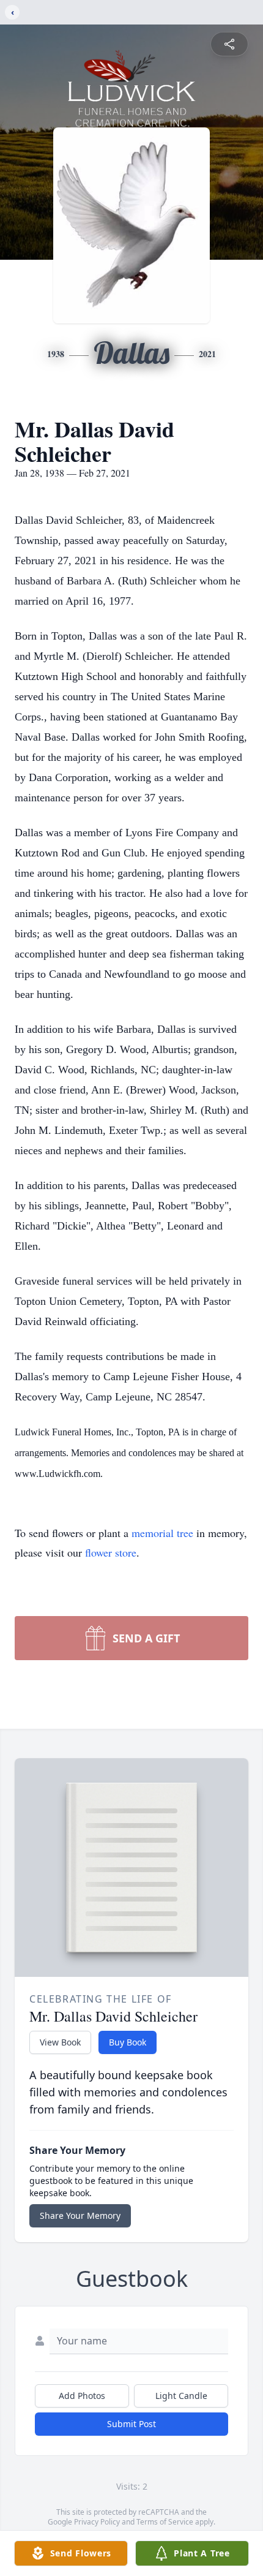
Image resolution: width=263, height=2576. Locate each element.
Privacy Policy (97, 2522)
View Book (60, 2042)
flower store (111, 1552)
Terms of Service (165, 2522)
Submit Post (131, 2424)
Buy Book (128, 2042)
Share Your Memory (80, 2215)
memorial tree (162, 1533)
